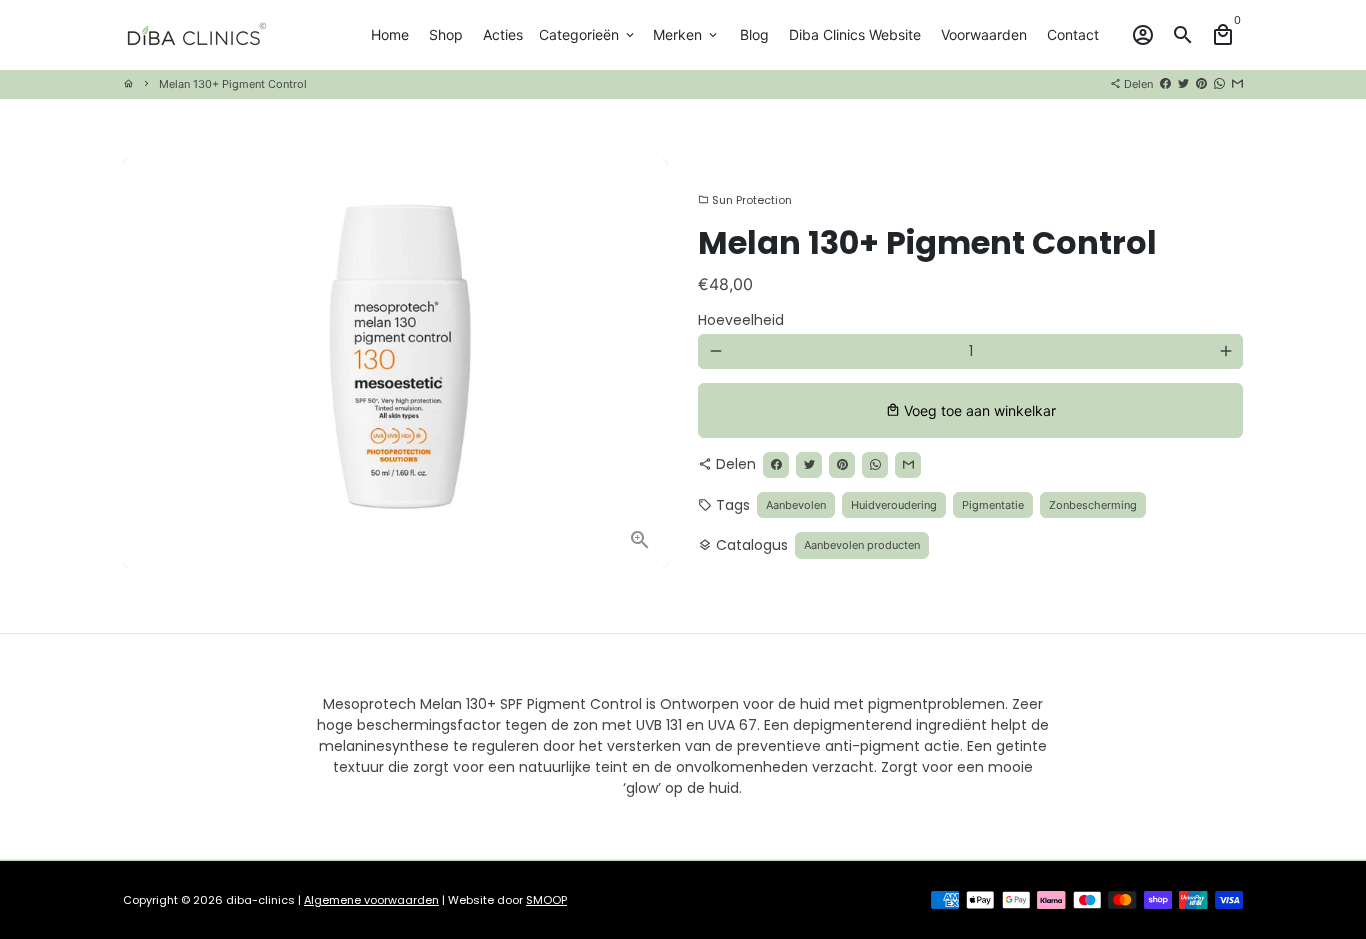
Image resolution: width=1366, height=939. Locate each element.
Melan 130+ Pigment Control (233, 84)
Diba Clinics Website (855, 34)
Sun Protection (745, 200)
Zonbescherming (1093, 505)
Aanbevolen (796, 505)
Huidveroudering (894, 505)
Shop (446, 34)
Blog (754, 34)
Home (390, 34)
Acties (503, 34)
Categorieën (588, 34)
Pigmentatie (993, 505)
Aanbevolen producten (862, 545)
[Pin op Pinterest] (1201, 84)
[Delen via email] (1237, 84)
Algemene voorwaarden (371, 900)
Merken (686, 34)
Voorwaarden (984, 34)
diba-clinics (260, 900)
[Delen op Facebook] (1165, 84)
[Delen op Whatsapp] (1219, 84)
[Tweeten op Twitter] (1183, 84)
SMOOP (546, 900)
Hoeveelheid (741, 320)
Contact (1073, 34)
